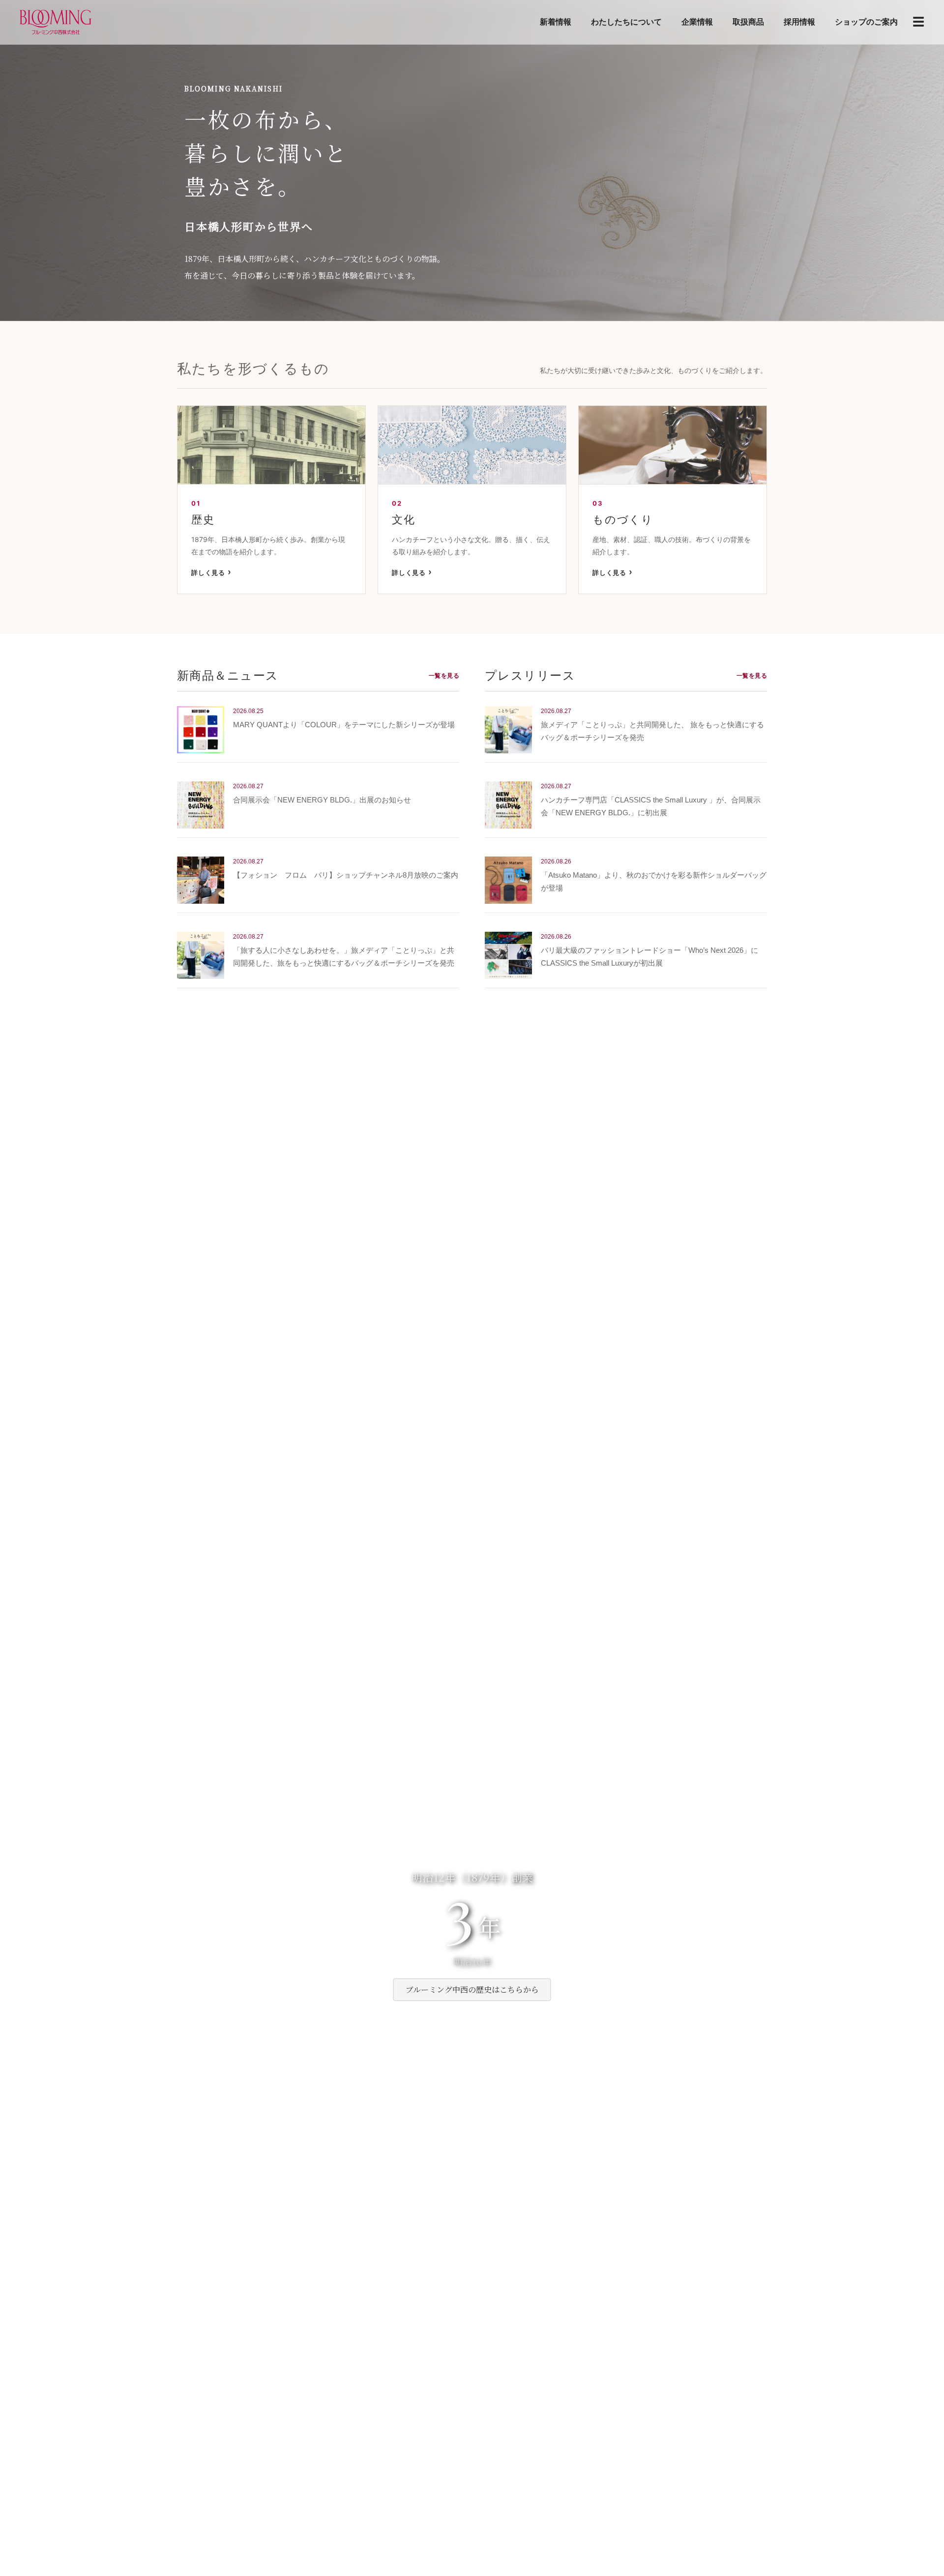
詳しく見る (208, 572)
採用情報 (799, 22)
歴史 (203, 519)
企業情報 (697, 22)
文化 (404, 519)
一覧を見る (444, 676)
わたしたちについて (626, 22)
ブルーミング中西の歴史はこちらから (472, 1989)
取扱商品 (748, 22)
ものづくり (623, 519)
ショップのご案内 (866, 22)
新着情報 (556, 22)
